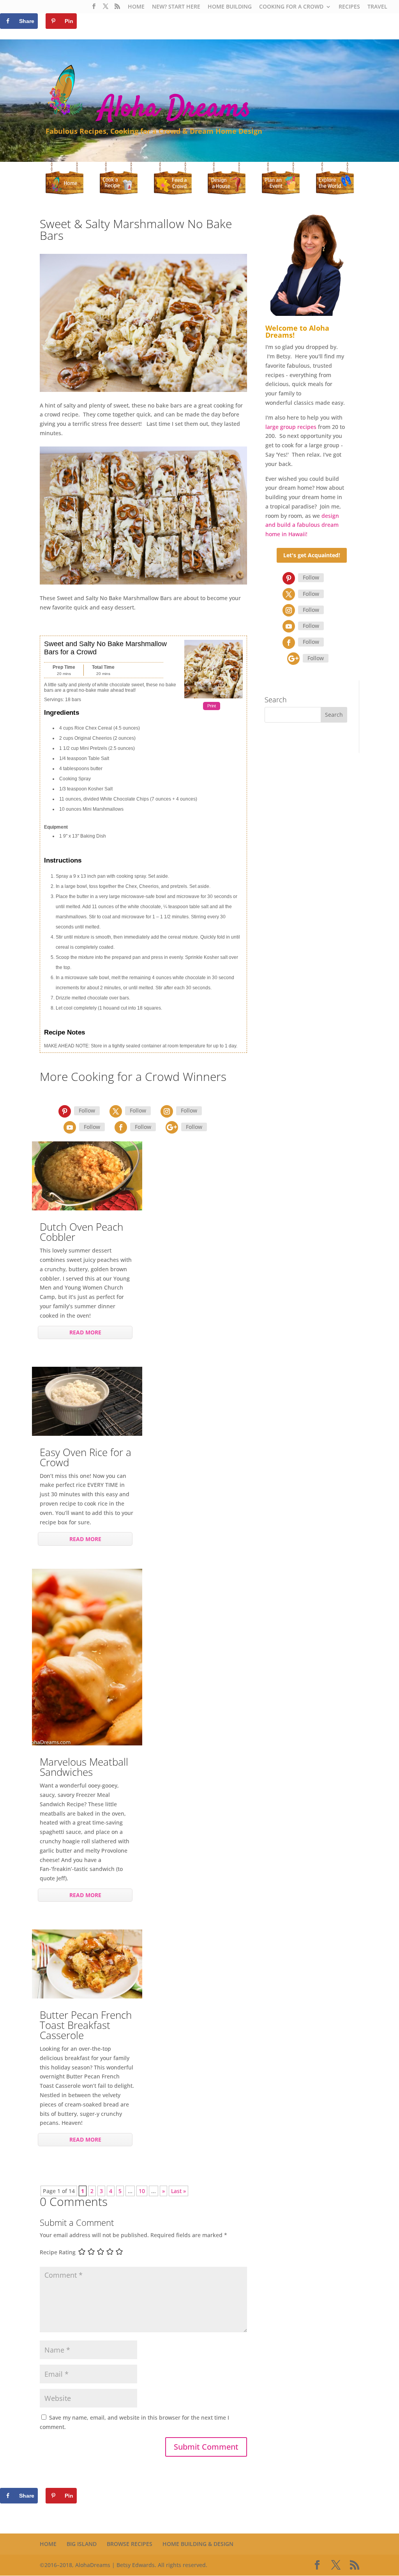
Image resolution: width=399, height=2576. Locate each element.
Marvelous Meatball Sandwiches (84, 1767)
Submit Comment (206, 2447)
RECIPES (349, 7)
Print (212, 706)
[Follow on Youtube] (70, 1127)
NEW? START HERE (176, 7)
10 (142, 2191)
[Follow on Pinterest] (65, 1111)
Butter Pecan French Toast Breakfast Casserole (86, 2025)
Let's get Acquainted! (312, 555)
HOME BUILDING (230, 7)
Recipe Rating (58, 2253)
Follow (87, 1110)
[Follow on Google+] (172, 1127)
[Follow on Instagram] (167, 1111)
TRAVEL (377, 7)
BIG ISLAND (82, 2544)
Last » (178, 2191)
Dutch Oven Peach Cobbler (81, 1232)
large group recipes (291, 427)
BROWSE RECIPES (130, 2544)
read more (85, 1332)
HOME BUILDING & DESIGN (198, 2544)
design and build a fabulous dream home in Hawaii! (302, 525)
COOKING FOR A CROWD (291, 7)
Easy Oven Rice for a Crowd (86, 1457)
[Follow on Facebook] (121, 1127)
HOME (136, 7)
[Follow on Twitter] (116, 1111)
